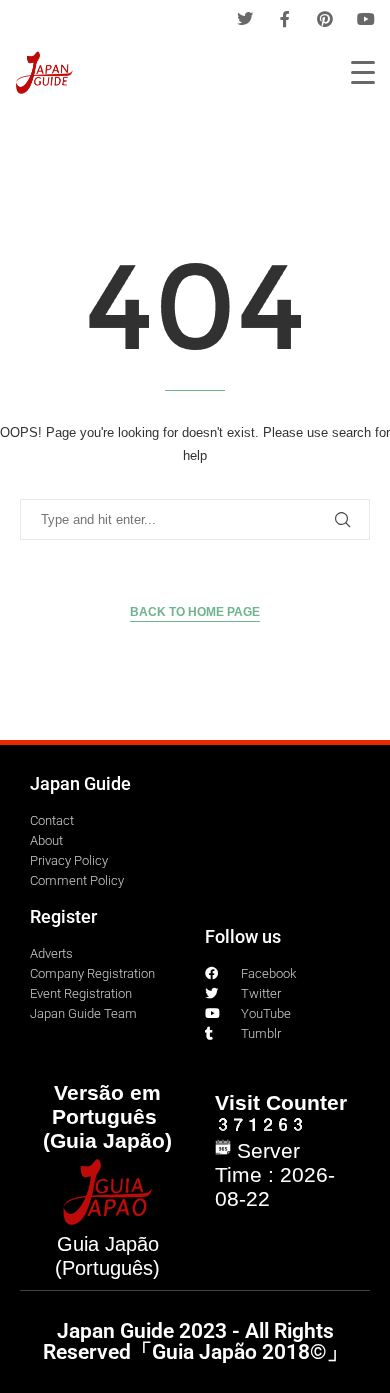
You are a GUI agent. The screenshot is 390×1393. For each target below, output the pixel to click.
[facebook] (285, 19)
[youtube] (366, 19)
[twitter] (245, 19)
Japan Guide (80, 783)
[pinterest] (325, 19)
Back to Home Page (195, 612)
